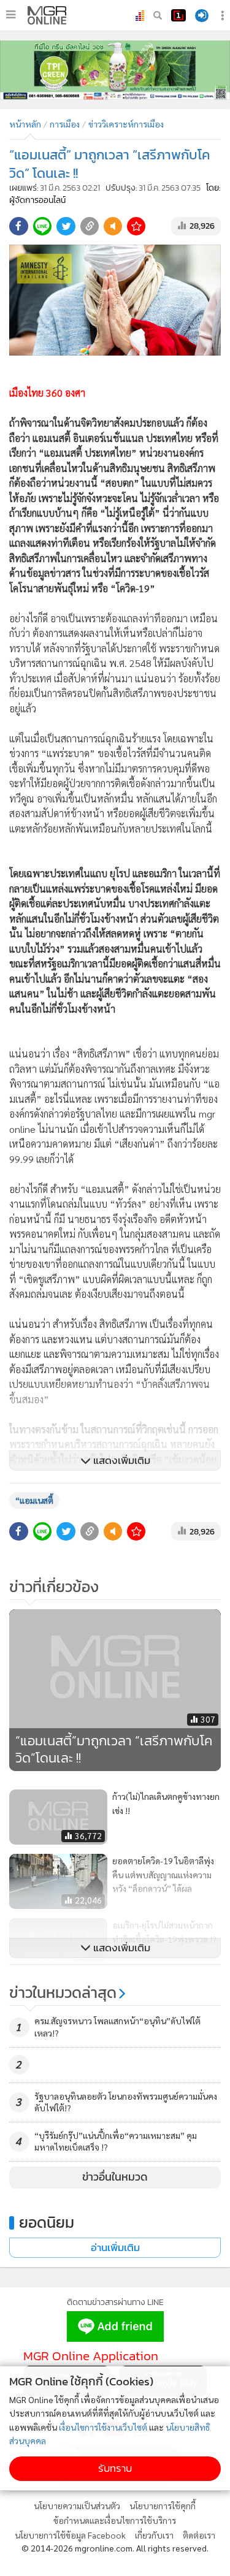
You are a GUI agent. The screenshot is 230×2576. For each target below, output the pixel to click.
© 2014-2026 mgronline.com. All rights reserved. (115, 2548)
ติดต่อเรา (199, 2535)
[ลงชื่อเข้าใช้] (202, 16)
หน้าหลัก (25, 124)
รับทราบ (115, 2468)
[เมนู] (11, 15)
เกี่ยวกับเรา (154, 2535)
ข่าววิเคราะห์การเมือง (126, 124)
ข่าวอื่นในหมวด (115, 2177)
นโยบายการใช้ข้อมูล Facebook (70, 2535)
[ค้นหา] (158, 15)
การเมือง (65, 124)
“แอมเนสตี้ (34, 1500)
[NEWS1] (178, 15)
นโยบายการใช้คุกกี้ (163, 2506)
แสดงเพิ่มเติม (121, 1461)
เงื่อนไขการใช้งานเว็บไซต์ (103, 2427)
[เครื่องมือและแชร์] (224, 16)
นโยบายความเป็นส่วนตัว (77, 2506)
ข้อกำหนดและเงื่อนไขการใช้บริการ (115, 2520)
